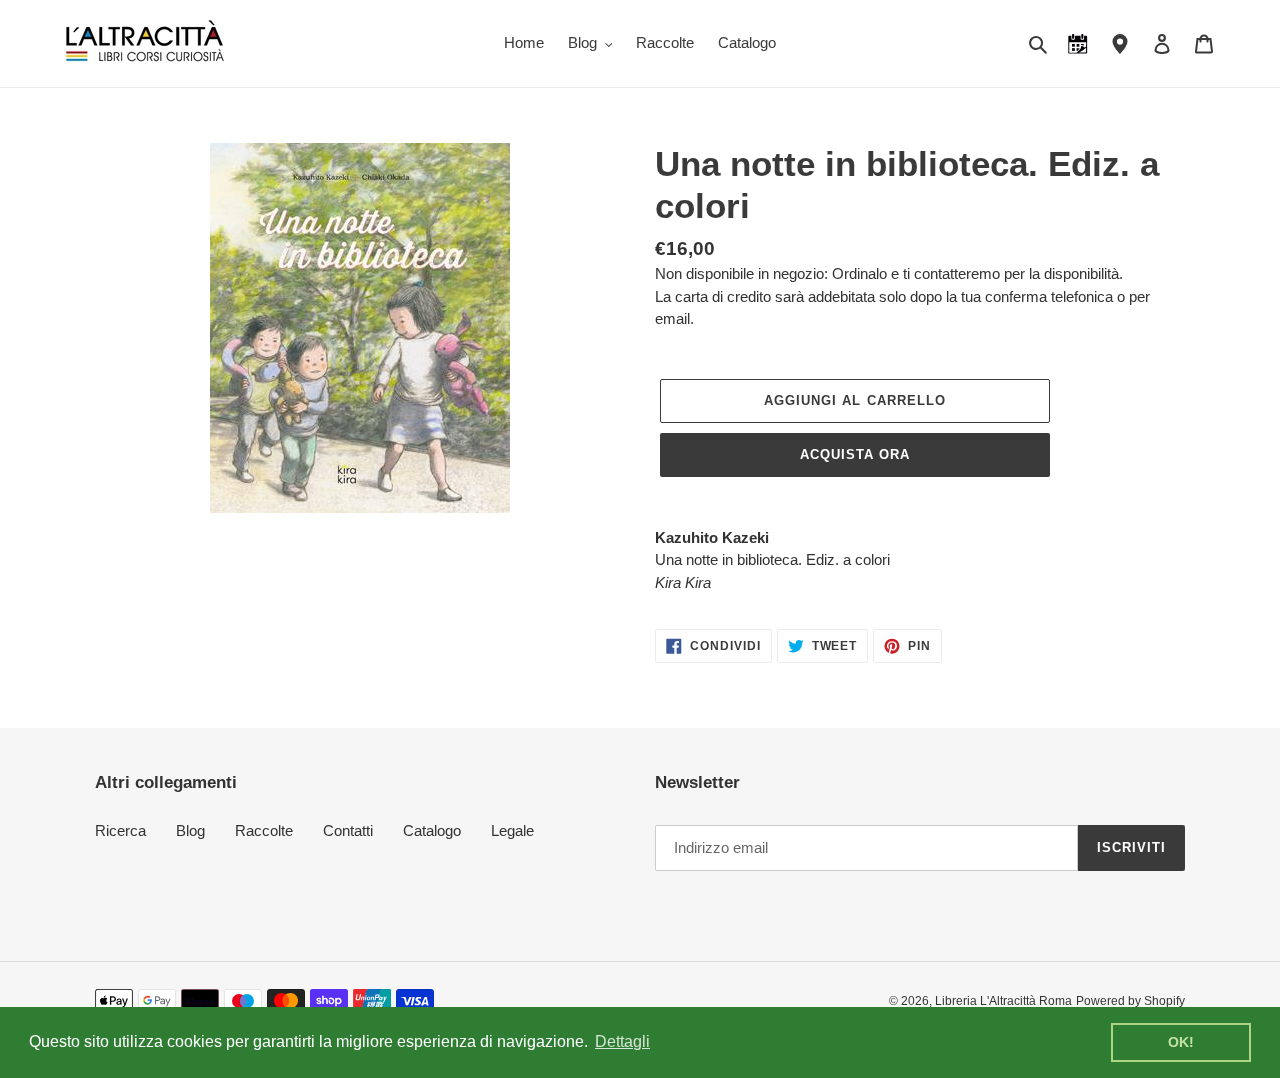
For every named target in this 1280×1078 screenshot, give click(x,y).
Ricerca (120, 830)
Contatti (348, 830)
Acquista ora (855, 454)
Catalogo (432, 830)
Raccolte (264, 830)
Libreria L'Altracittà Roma (1003, 1001)
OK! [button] (1181, 1042)
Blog (190, 830)
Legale (512, 830)
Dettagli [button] (622, 1041)
